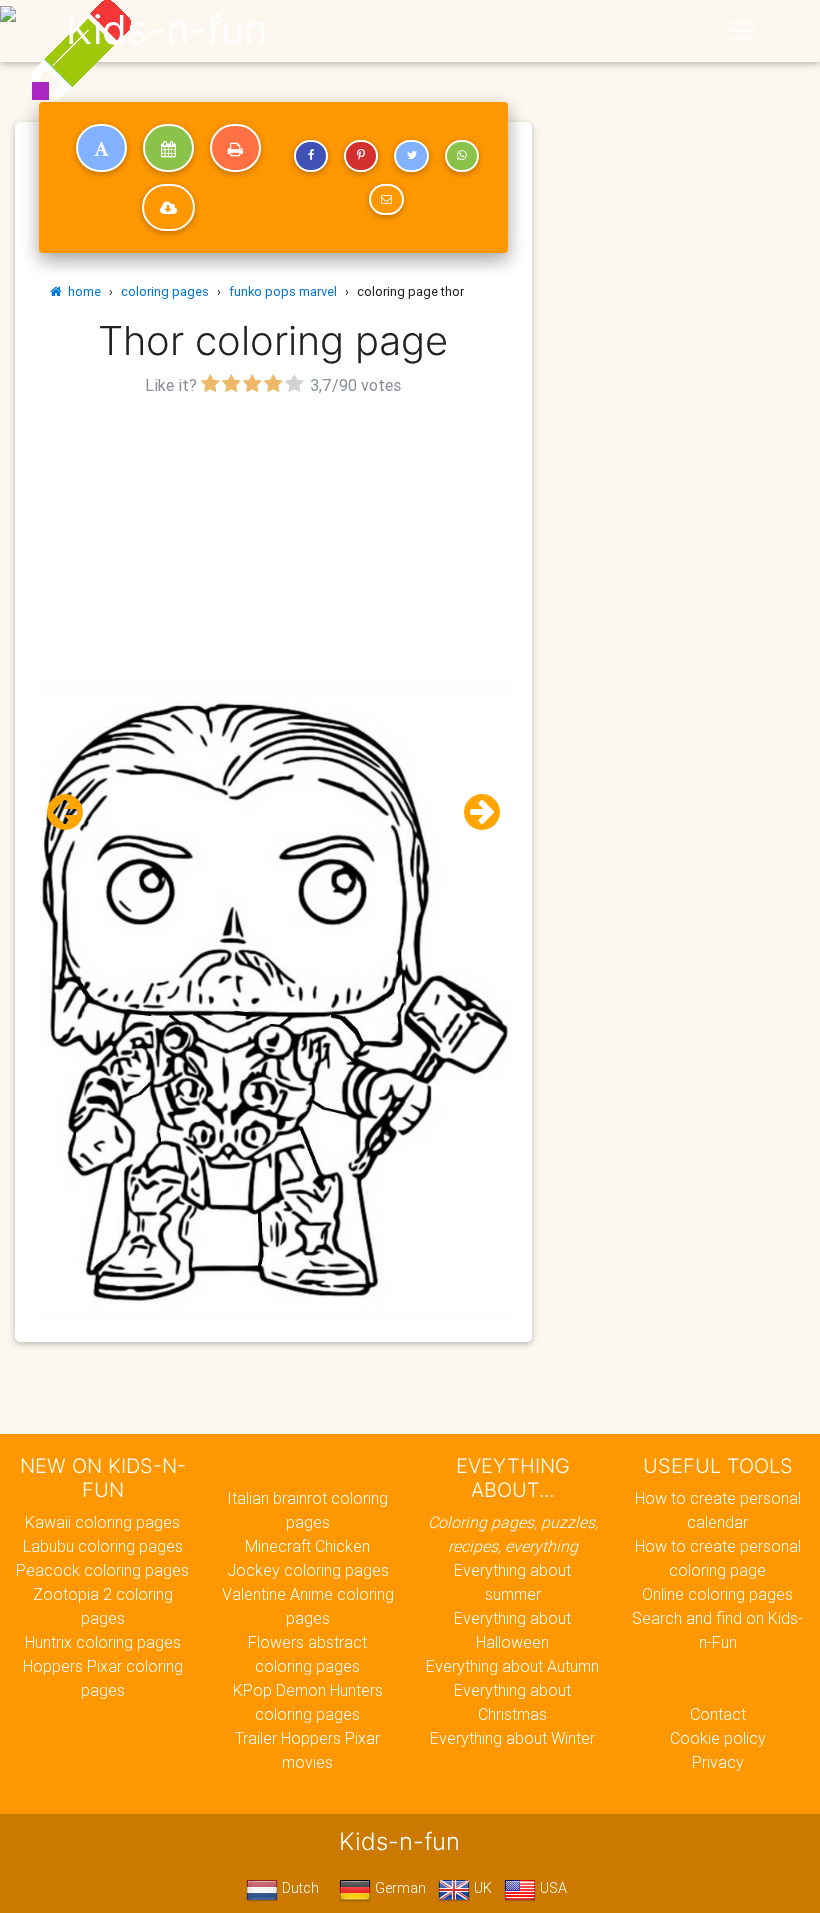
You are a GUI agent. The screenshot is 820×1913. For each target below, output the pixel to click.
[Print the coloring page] (235, 148)
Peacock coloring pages (102, 1570)
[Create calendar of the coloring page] (168, 148)
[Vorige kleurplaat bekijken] (73, 812)
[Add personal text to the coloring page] (101, 148)
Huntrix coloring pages (103, 1642)
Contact (718, 1714)
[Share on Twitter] (411, 156)
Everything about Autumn (512, 1666)
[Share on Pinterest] (361, 156)
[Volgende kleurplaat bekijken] (474, 812)
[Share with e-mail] (386, 200)
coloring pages (165, 291)
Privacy (718, 1762)
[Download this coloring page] (168, 208)
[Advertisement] (273, 541)
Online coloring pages (717, 1594)
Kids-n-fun (166, 30)
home (81, 291)
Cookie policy (718, 1738)
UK (481, 1888)
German (398, 1888)
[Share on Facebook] (311, 156)
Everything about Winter (512, 1738)
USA (551, 1888)
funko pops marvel (283, 291)
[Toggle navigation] (743, 31)
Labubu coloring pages (103, 1546)
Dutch (298, 1888)
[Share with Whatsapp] (462, 156)
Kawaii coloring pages (102, 1522)
